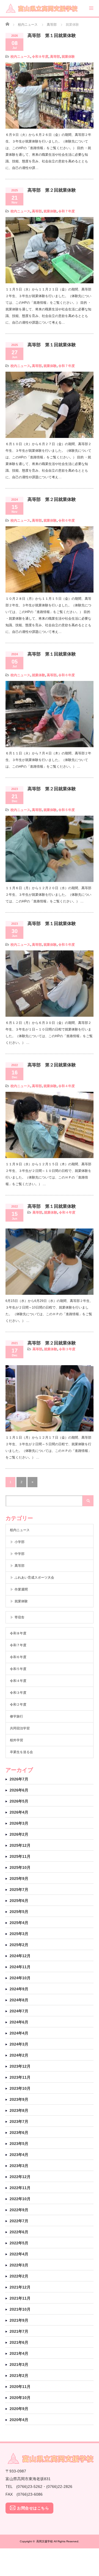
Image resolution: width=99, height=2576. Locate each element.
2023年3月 (19, 2166)
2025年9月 (19, 1879)
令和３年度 (67, 1349)
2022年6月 (19, 2232)
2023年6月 (19, 2133)
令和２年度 (18, 1705)
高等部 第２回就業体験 (52, 190)
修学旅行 (16, 1716)
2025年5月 (19, 1912)
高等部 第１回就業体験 (52, 35)
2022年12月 (20, 2177)
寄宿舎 (20, 1617)
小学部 (20, 1542)
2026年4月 (19, 1812)
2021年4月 (19, 2353)
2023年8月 (19, 2110)
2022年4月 (19, 2254)
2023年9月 (19, 2099)
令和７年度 (67, 211)
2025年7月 (19, 1890)
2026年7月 (19, 1779)
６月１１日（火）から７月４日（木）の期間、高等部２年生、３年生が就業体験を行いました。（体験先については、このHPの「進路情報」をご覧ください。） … (48, 760)
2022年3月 (19, 2265)
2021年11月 (20, 2298)
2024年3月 (19, 2044)
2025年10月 (20, 1867)
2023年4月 (19, 2155)
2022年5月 (19, 2243)
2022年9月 (19, 2210)
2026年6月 (19, 1790)
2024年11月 (20, 1967)
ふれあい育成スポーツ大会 (34, 1578)
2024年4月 (19, 2033)
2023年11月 (20, 2077)
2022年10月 (20, 2199)
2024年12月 (20, 1956)
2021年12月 (20, 2287)
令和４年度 (67, 1086)
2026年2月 (19, 1834)
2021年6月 (19, 2342)
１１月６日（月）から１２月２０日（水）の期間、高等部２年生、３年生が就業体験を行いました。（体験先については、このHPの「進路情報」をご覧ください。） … (48, 895)
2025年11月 (20, 1856)
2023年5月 (19, 2144)
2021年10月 (20, 2309)
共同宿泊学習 (20, 1728)
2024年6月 (19, 2022)
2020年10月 (20, 2398)
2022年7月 (19, 2221)
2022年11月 (20, 2188)
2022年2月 (19, 2276)
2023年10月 (20, 2088)
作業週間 (21, 1589)
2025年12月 (20, 1845)
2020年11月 (20, 2387)
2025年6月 (19, 1901)
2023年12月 (20, 2066)
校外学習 (16, 1740)
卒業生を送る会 (21, 1752)
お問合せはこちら (33, 2508)
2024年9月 (19, 1989)
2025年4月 (19, 1923)
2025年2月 (19, 1945)
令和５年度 (67, 810)
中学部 (20, 1554)
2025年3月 (19, 1934)
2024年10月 (20, 1978)
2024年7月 (19, 2011)
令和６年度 (67, 521)
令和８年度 (40, 57)
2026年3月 (19, 1823)
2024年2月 (19, 2055)
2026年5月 (19, 1801)
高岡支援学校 (45, 2541)
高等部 (55, 57)
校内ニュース (20, 57)
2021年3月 (19, 2364)
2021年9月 (19, 2320)
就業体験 (68, 57)
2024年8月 (19, 2000)
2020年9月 (19, 2409)
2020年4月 (19, 2420)
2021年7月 (19, 2331)
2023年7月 (19, 2121)
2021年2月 (19, 2376)
